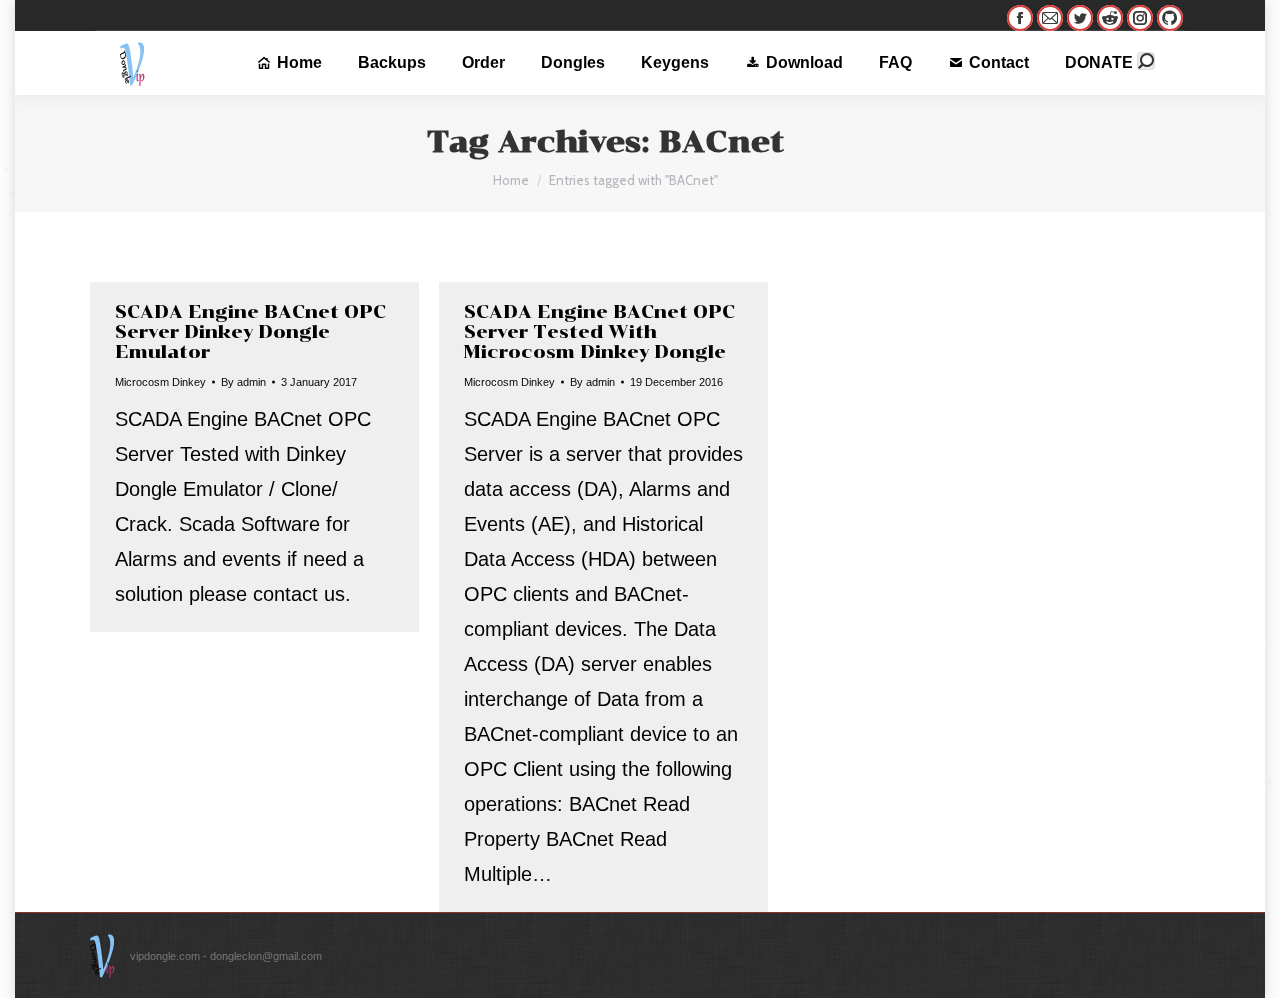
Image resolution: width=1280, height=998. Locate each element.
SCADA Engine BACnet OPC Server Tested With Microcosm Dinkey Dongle (599, 332)
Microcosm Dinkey (160, 382)
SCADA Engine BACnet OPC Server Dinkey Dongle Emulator (250, 332)
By (243, 382)
